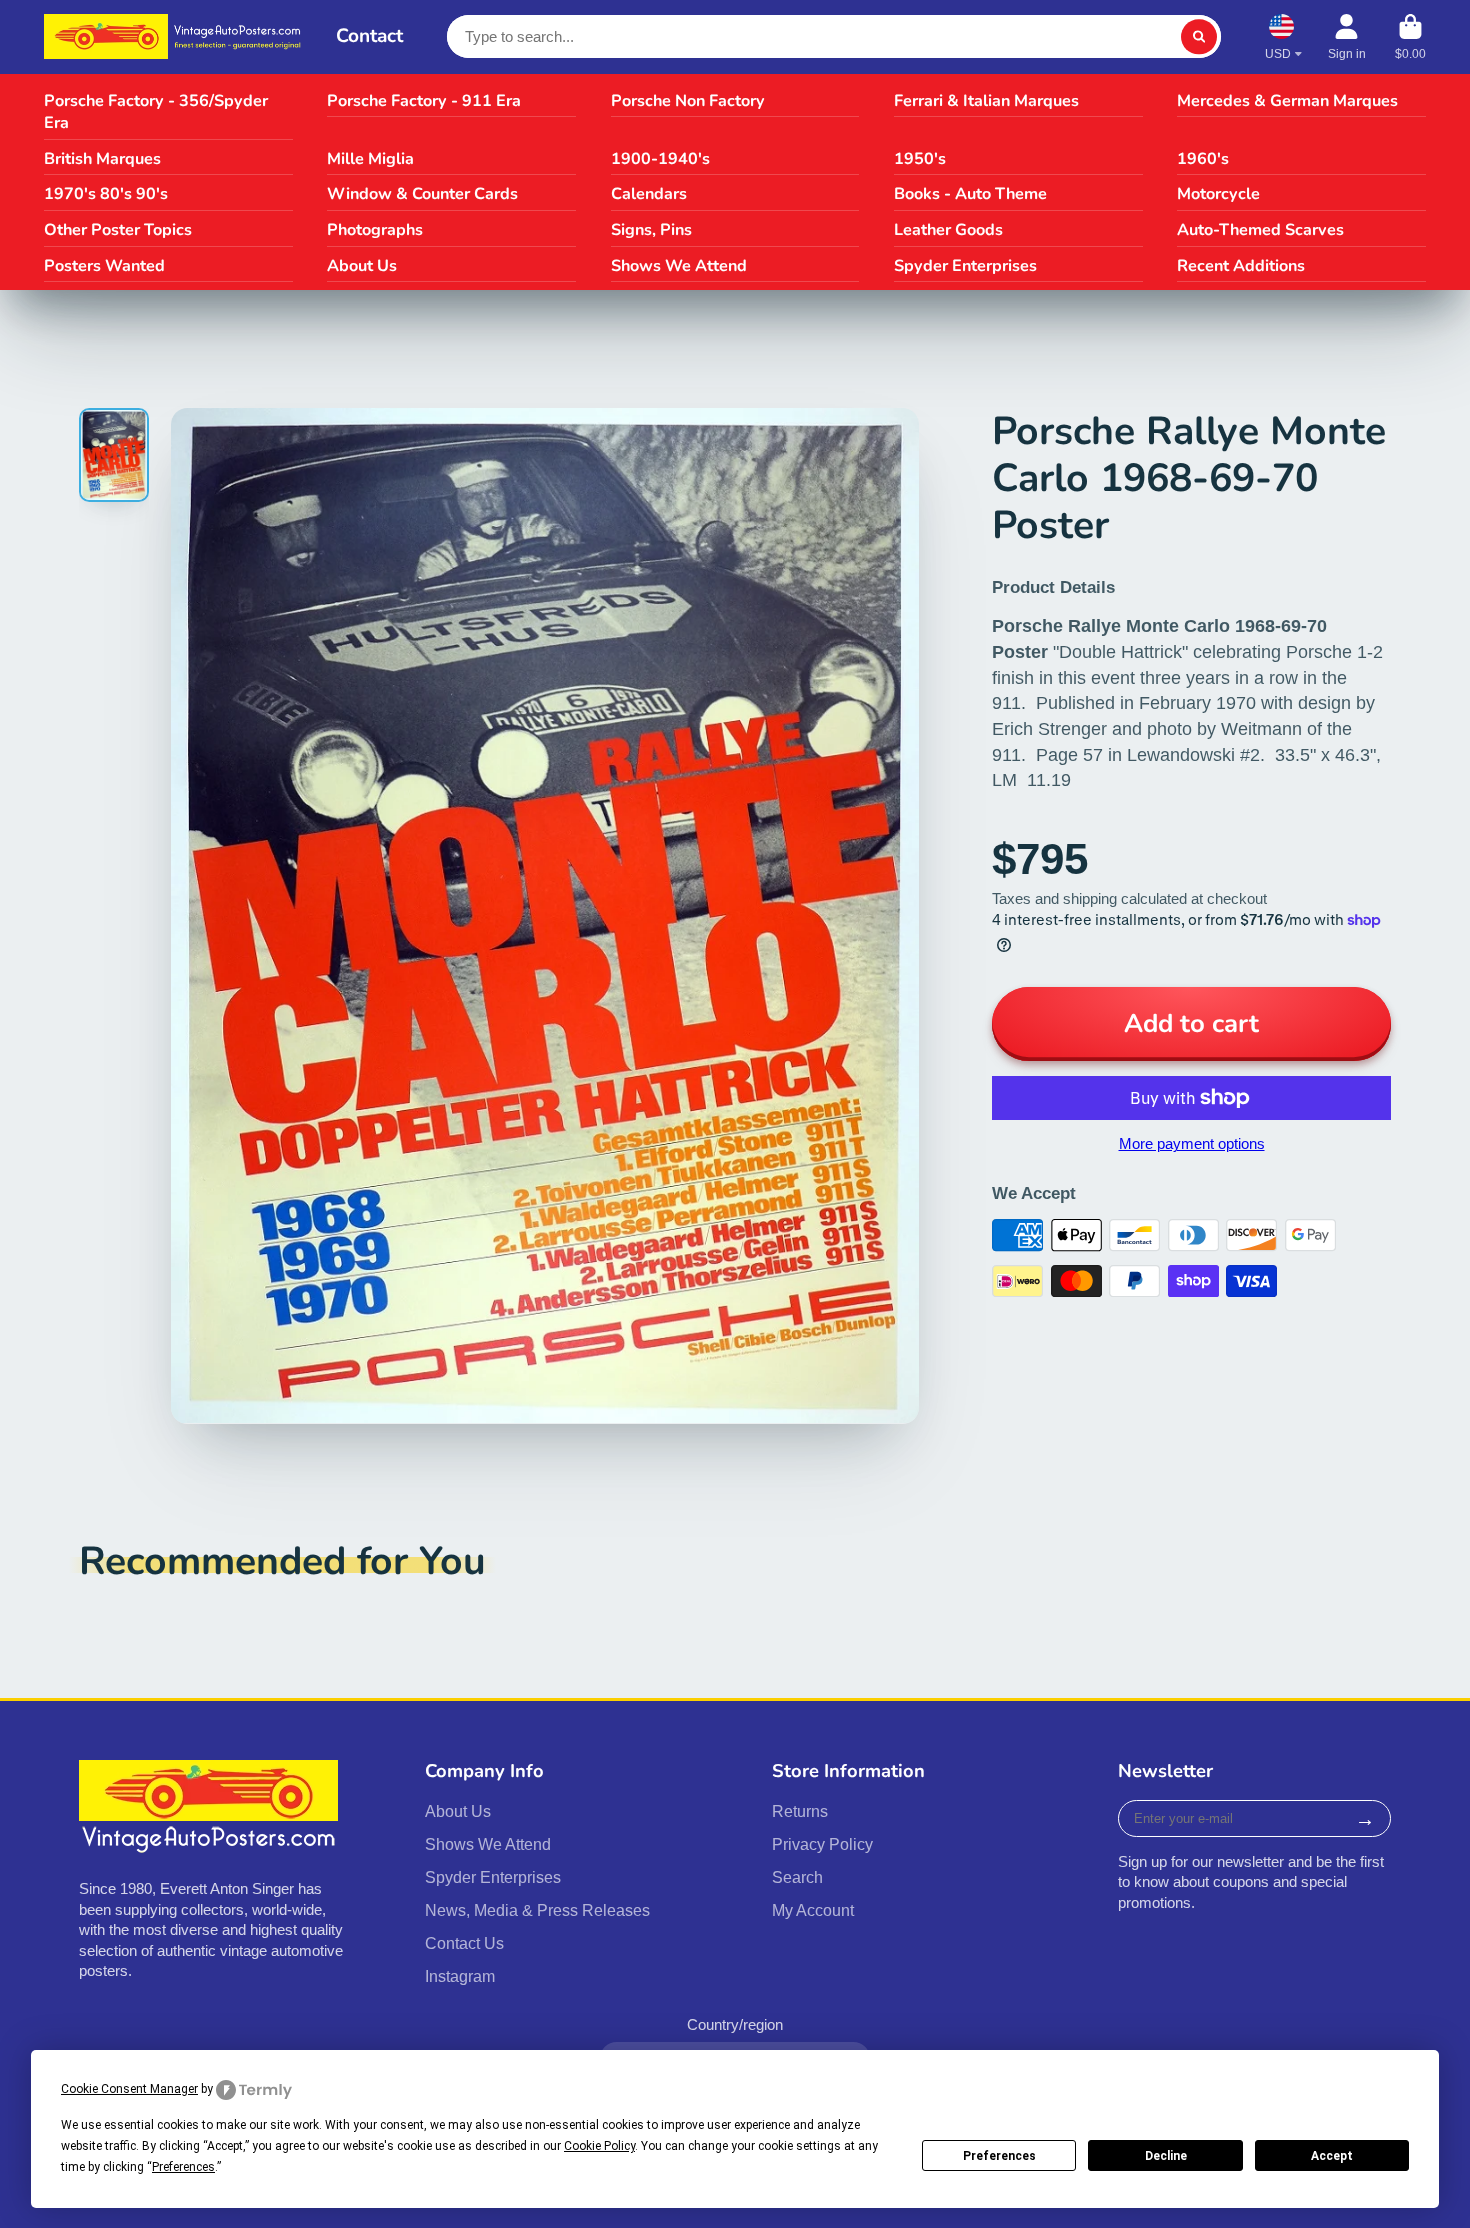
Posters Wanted (104, 266)
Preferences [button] (183, 2167)
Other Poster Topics (118, 230)
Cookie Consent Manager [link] (129, 2089)
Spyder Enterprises (965, 266)
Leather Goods (948, 230)
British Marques (102, 159)
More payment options (1192, 1144)
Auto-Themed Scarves (1260, 230)
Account (1347, 37)
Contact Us (464, 1943)
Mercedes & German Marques (1287, 101)
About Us (362, 266)
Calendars (649, 194)
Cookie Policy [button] (599, 2146)
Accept (1332, 2156)
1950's (920, 159)
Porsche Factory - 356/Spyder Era (156, 112)
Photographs (375, 230)
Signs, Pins (651, 230)
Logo (175, 36)
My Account (813, 1910)
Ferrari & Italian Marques (986, 101)
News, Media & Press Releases (537, 1910)
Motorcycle (1218, 194)
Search (797, 1877)
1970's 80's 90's (106, 194)
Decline (1166, 2156)
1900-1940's (660, 159)
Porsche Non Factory (688, 101)
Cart (1410, 37)
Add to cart (1191, 1023)
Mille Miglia (370, 159)
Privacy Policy (822, 1844)
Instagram (460, 1976)
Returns (800, 1811)
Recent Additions (1241, 266)
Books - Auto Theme (970, 194)
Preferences (999, 2156)
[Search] (1198, 36)
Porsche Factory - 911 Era (424, 101)
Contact (369, 36)
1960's (1203, 159)
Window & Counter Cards (422, 194)
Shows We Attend (679, 266)
